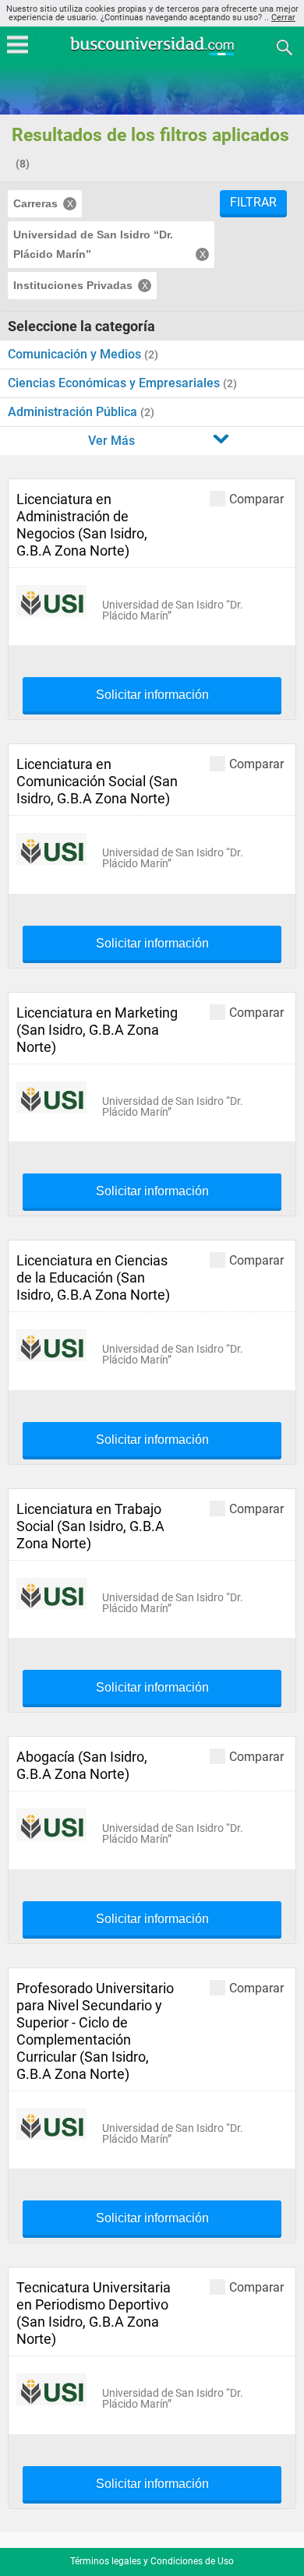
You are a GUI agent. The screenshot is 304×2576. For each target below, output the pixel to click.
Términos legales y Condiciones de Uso (152, 2561)
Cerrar (283, 18)
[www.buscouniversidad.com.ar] (152, 53)
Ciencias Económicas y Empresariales (115, 383)
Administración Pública (74, 412)
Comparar (256, 499)
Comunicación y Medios (76, 354)
